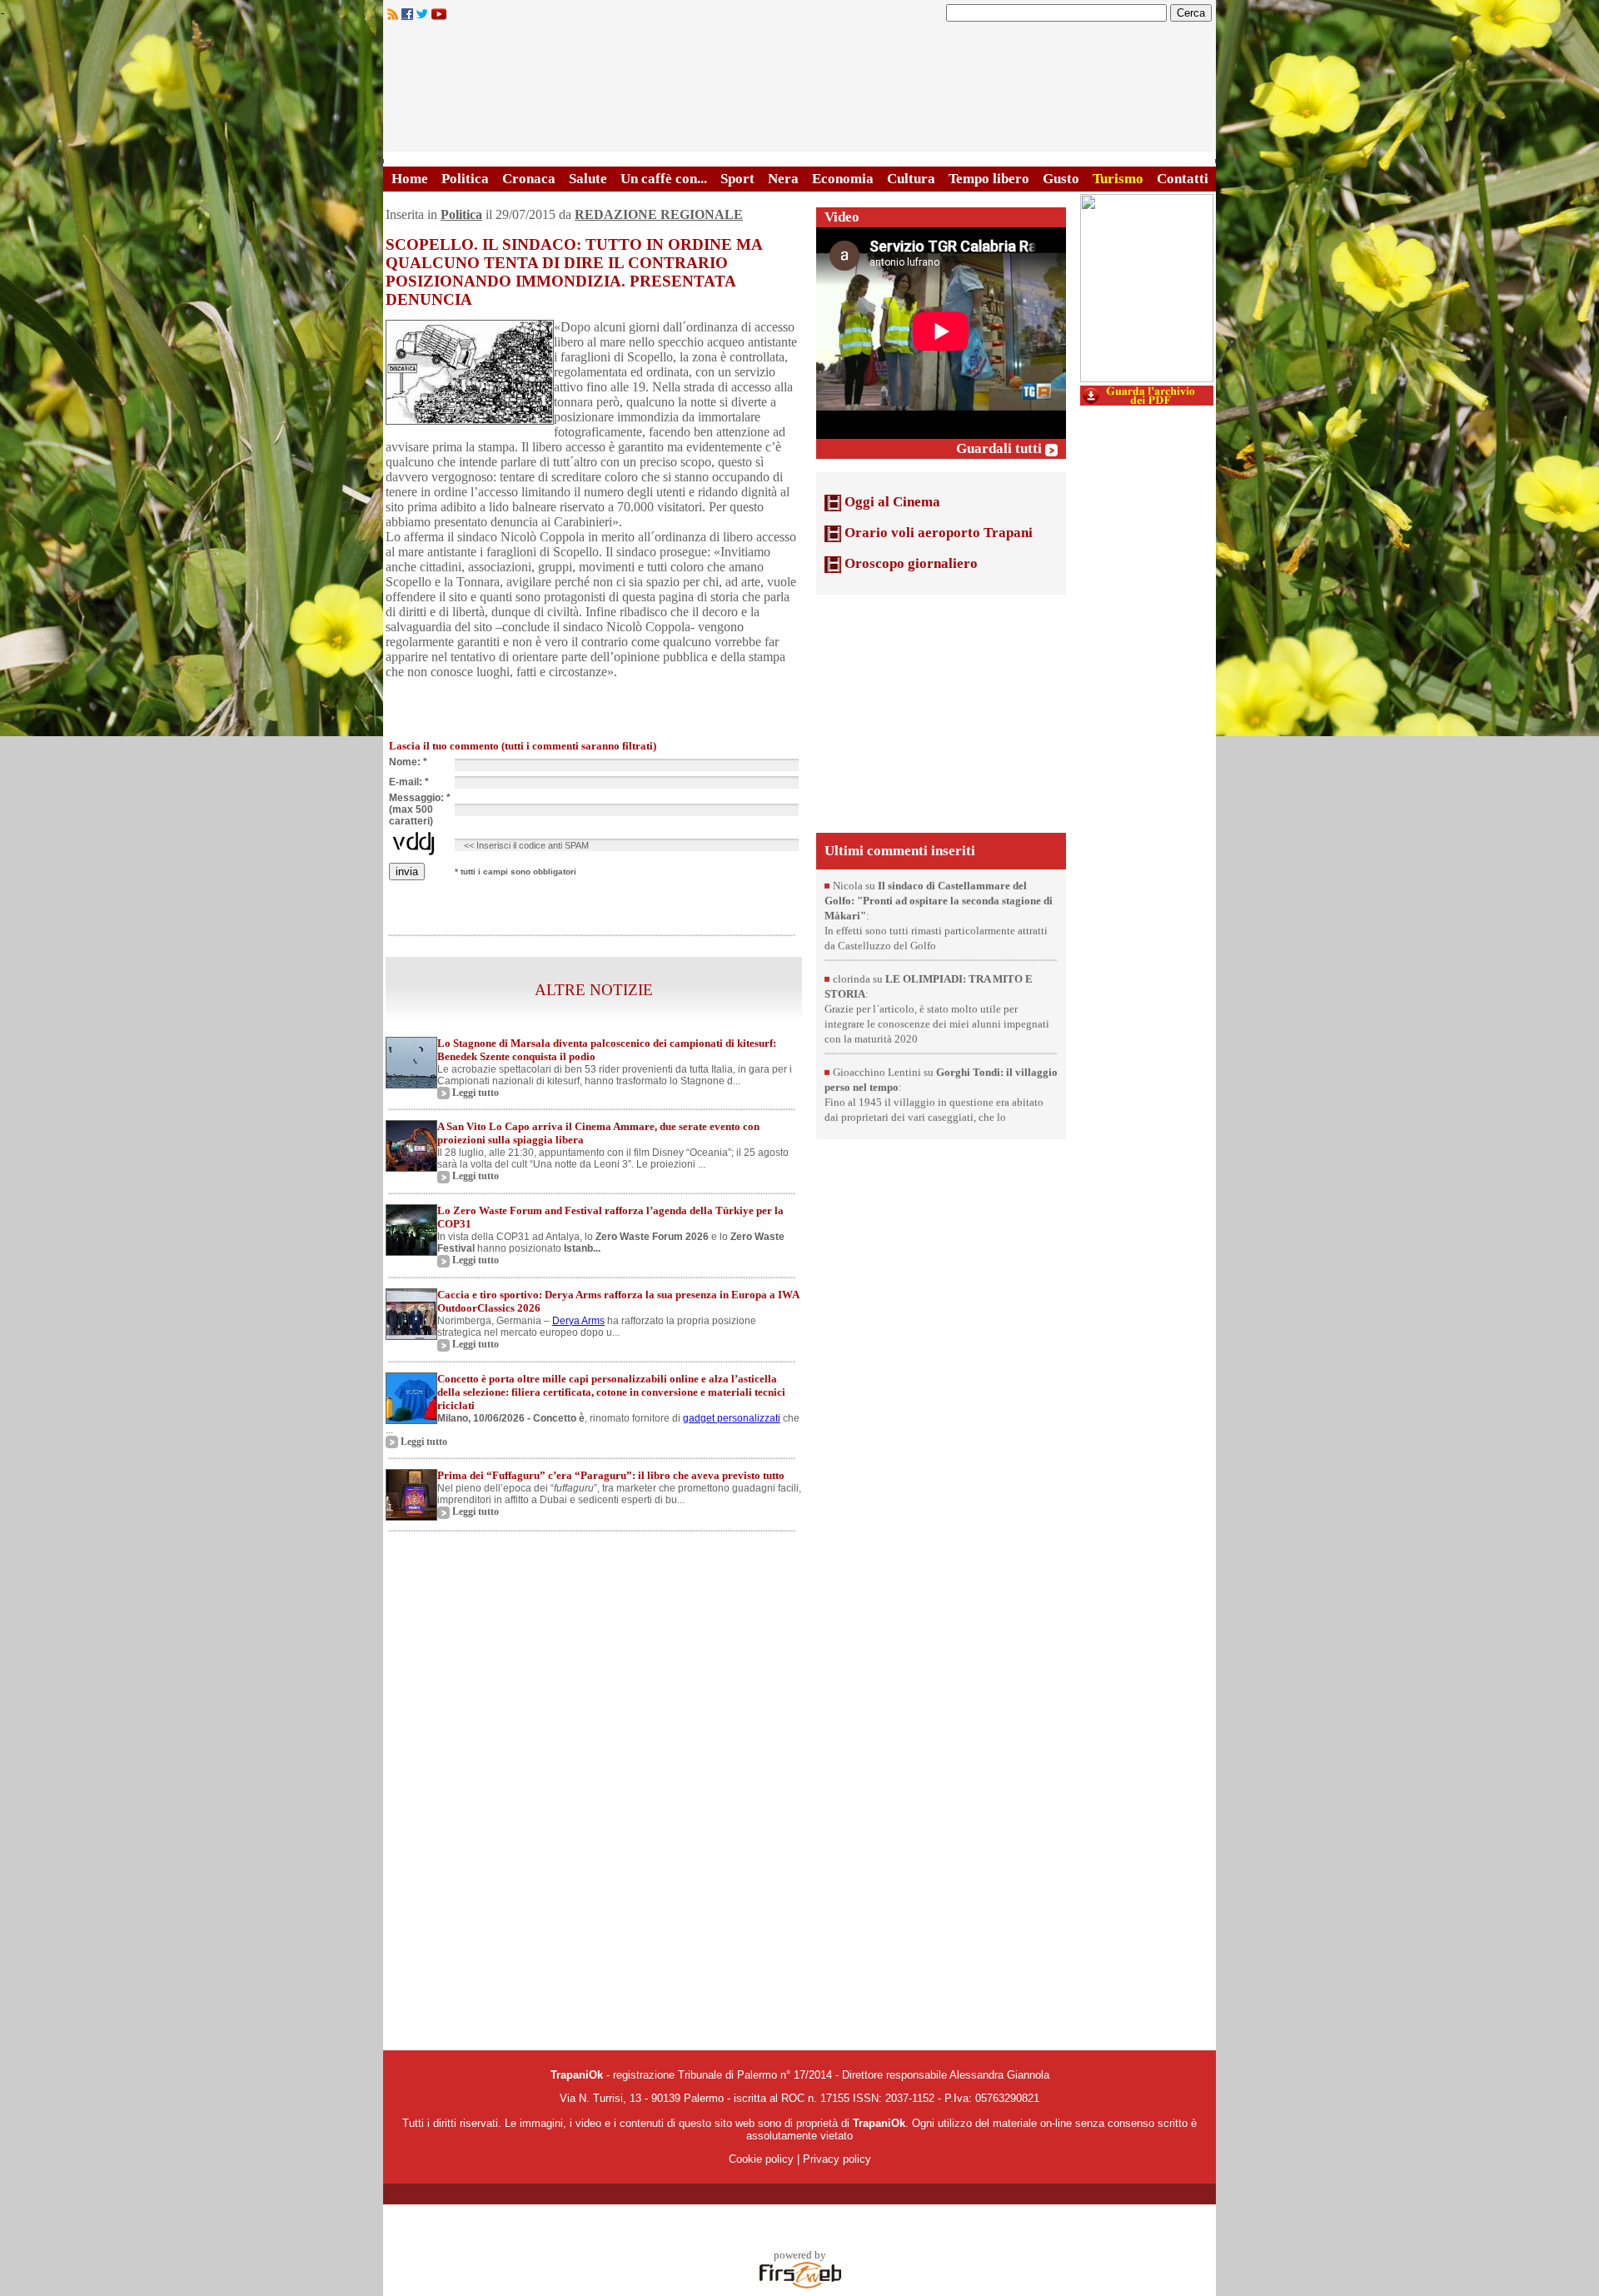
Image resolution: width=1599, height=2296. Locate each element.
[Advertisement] (941, 712)
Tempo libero (989, 179)
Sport (737, 179)
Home (410, 179)
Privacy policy (837, 2159)
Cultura (911, 179)
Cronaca (529, 179)
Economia (843, 179)
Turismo (1118, 179)
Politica (465, 179)
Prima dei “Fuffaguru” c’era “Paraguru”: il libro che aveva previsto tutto (611, 1475)
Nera (783, 179)
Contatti (1183, 179)
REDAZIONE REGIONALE (659, 214)
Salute (588, 179)
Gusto (1061, 179)
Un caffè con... (664, 179)
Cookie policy (761, 2159)
